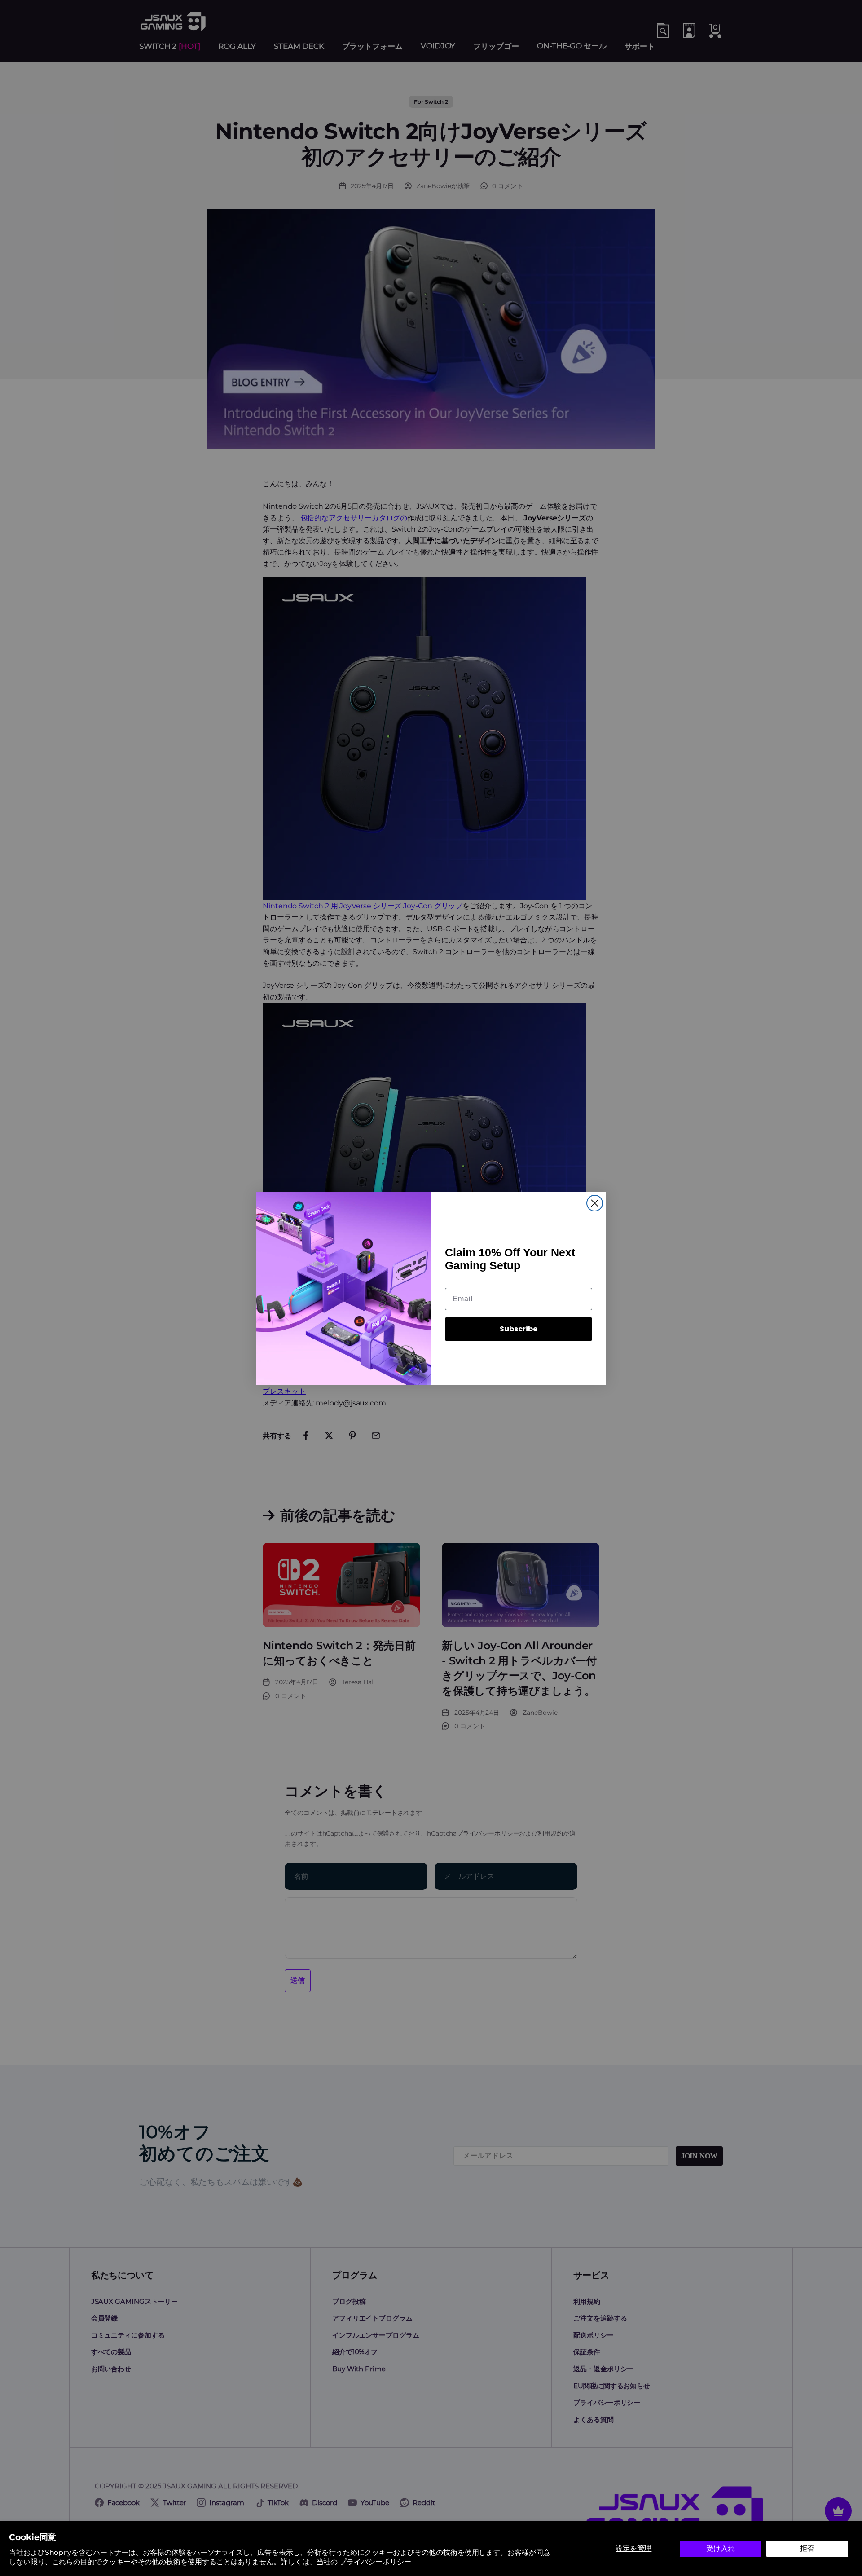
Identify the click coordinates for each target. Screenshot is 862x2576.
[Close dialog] (595, 1203)
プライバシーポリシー (375, 2562)
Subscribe (519, 1329)
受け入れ (721, 2548)
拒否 (807, 2548)
